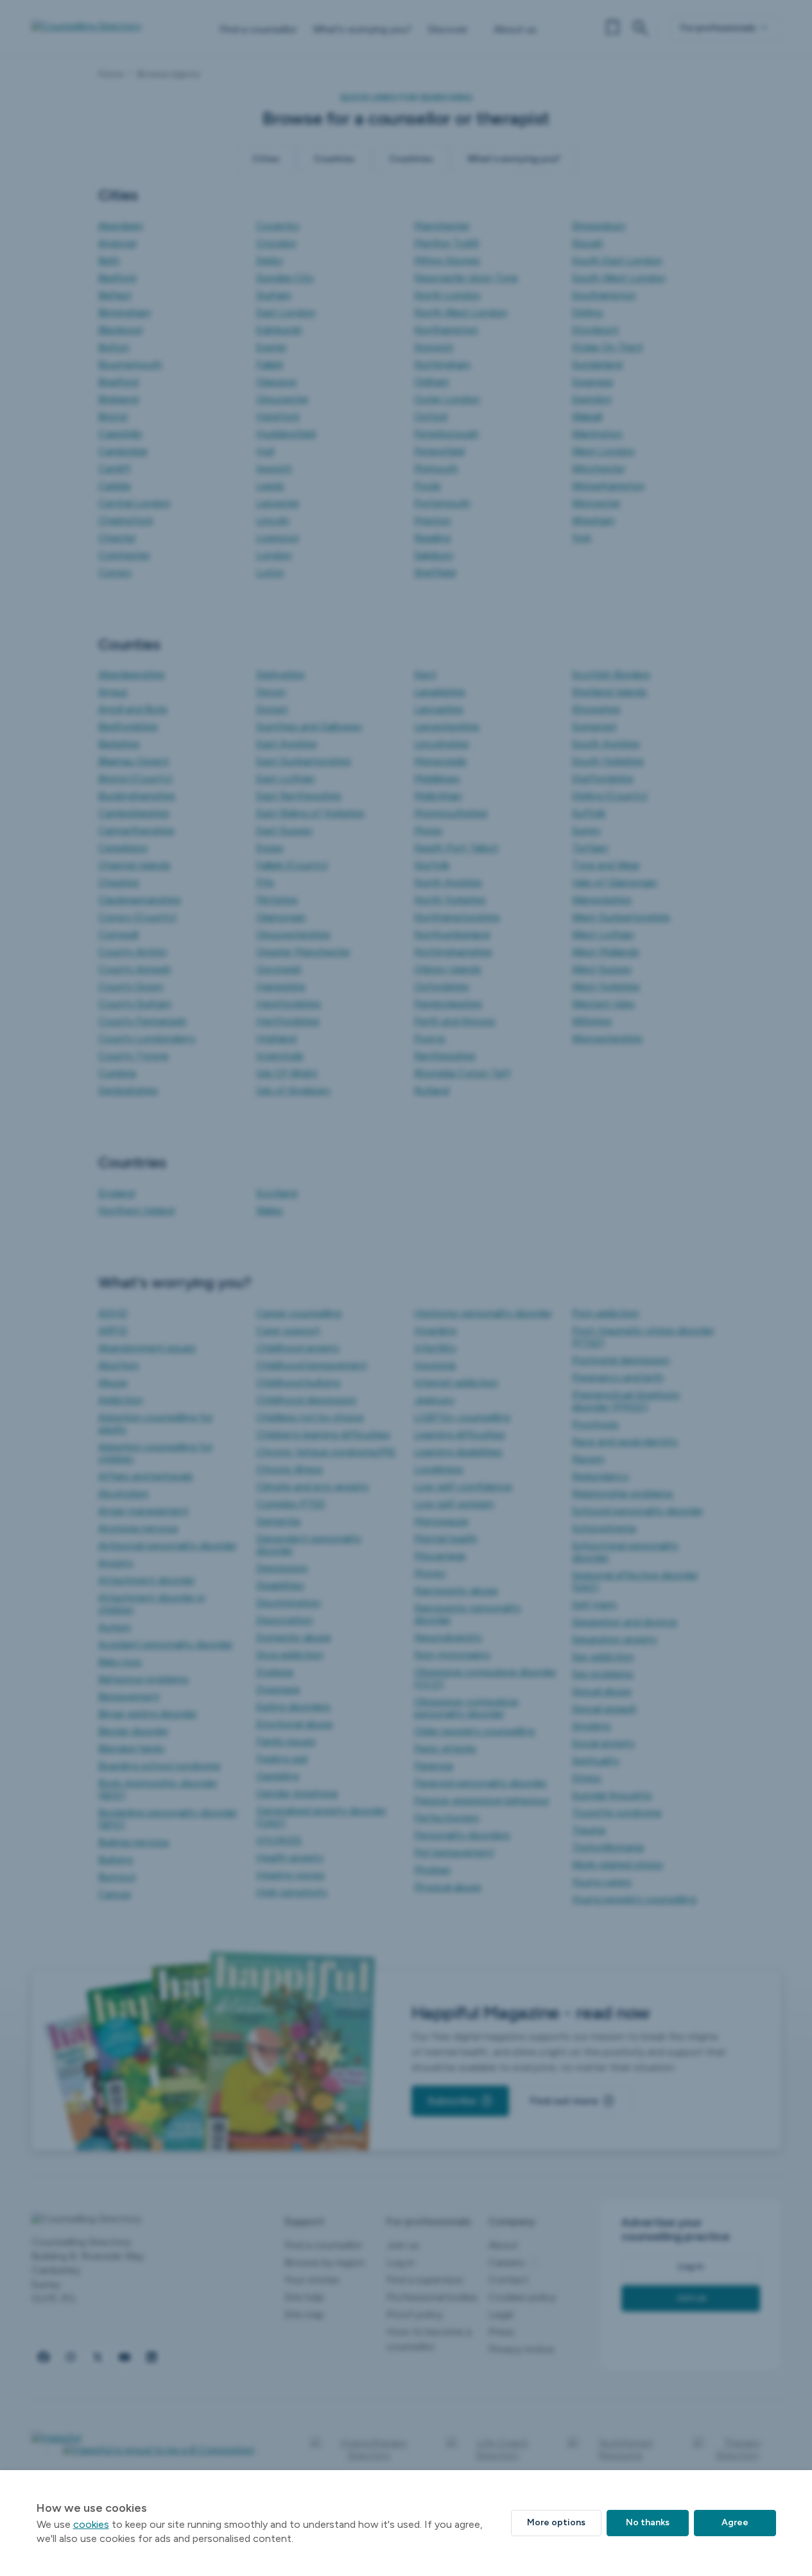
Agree (735, 2522)
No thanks (648, 2522)
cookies (91, 2524)
